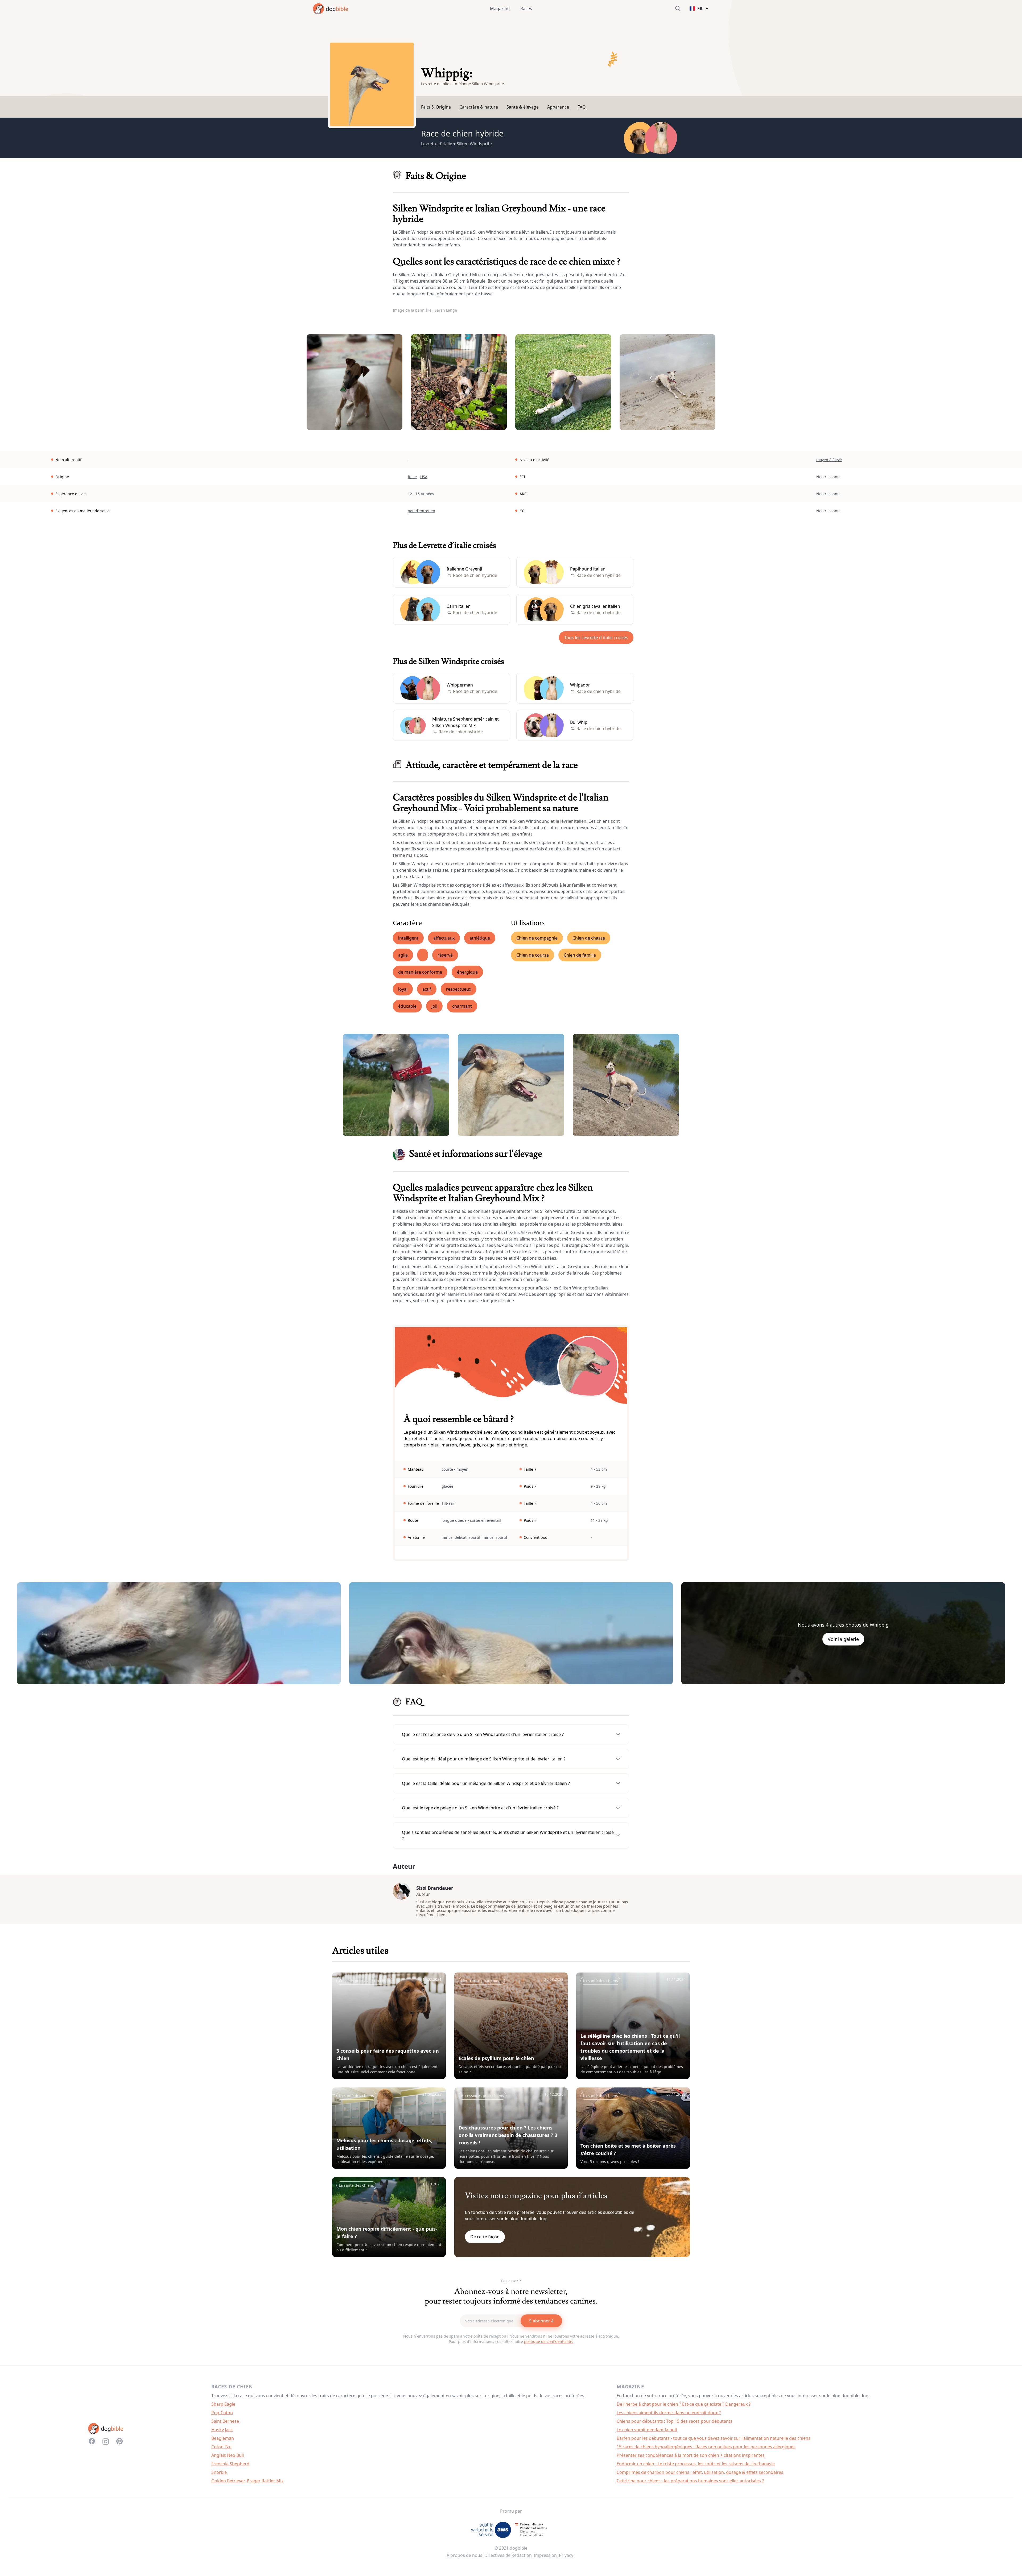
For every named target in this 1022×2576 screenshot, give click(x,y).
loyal (403, 989)
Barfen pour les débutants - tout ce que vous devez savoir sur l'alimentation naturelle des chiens (714, 2438)
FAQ (582, 107)
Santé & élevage (523, 107)
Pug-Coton (222, 2413)
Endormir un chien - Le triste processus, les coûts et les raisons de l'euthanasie (696, 2464)
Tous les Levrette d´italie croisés (596, 638)
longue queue (454, 1520)
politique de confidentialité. (549, 2341)
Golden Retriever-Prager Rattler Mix (247, 2481)
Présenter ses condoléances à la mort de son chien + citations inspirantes (691, 2455)
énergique (467, 972)
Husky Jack (222, 2430)
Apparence (558, 107)
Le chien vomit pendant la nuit (647, 2430)
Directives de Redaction (508, 2555)
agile (403, 955)
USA (424, 477)
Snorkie (219, 2472)
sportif (475, 1537)
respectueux (459, 989)
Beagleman (223, 2438)
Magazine (500, 9)
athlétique (480, 938)
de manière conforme (420, 972)
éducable (407, 1006)
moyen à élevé (829, 460)
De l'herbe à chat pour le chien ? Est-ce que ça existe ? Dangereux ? (684, 2404)
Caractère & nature (479, 107)
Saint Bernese (225, 2421)
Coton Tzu (221, 2447)
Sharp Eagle (223, 2404)
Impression (545, 2555)
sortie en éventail (485, 1520)
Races (526, 9)
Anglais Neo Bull (228, 2455)
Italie (412, 477)
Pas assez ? (511, 2281)
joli (434, 1006)
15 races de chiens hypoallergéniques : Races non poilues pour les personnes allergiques (706, 2447)
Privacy (566, 2555)
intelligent (408, 938)
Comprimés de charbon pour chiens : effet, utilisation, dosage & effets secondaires (700, 2472)
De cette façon (485, 2237)
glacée (447, 1486)
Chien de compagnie (537, 938)
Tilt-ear (448, 1503)
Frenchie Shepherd (230, 2464)
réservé (445, 955)
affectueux (444, 938)
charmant (462, 1006)
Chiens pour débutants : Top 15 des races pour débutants (675, 2421)
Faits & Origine (436, 107)
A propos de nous (464, 2555)
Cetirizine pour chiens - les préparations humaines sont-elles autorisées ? (690, 2481)
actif (427, 989)
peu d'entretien (421, 511)
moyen (462, 1469)
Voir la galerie (843, 1639)
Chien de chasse (589, 938)
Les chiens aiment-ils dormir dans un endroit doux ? (669, 2413)
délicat (461, 1537)
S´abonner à (541, 2321)
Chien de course (533, 955)
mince (447, 1537)
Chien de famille (580, 955)
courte (447, 1469)
